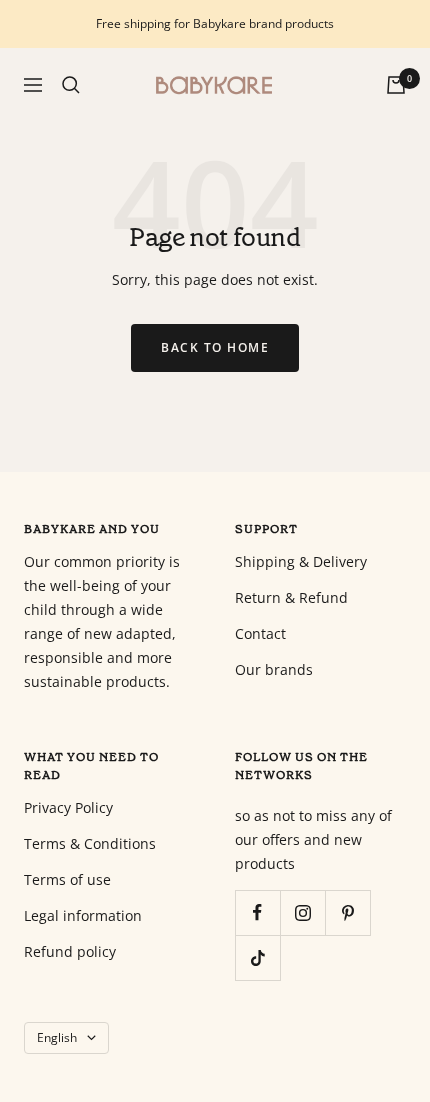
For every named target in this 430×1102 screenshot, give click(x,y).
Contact (260, 633)
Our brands (274, 669)
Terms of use (67, 879)
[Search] (71, 85)
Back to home (215, 347)
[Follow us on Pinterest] (347, 912)
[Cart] (396, 85)
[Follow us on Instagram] (302, 912)
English (57, 1037)
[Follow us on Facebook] (257, 912)
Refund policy (70, 951)
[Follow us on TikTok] (257, 957)
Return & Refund (291, 597)
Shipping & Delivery (301, 561)
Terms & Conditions (90, 843)
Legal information (83, 915)
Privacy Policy (68, 807)
